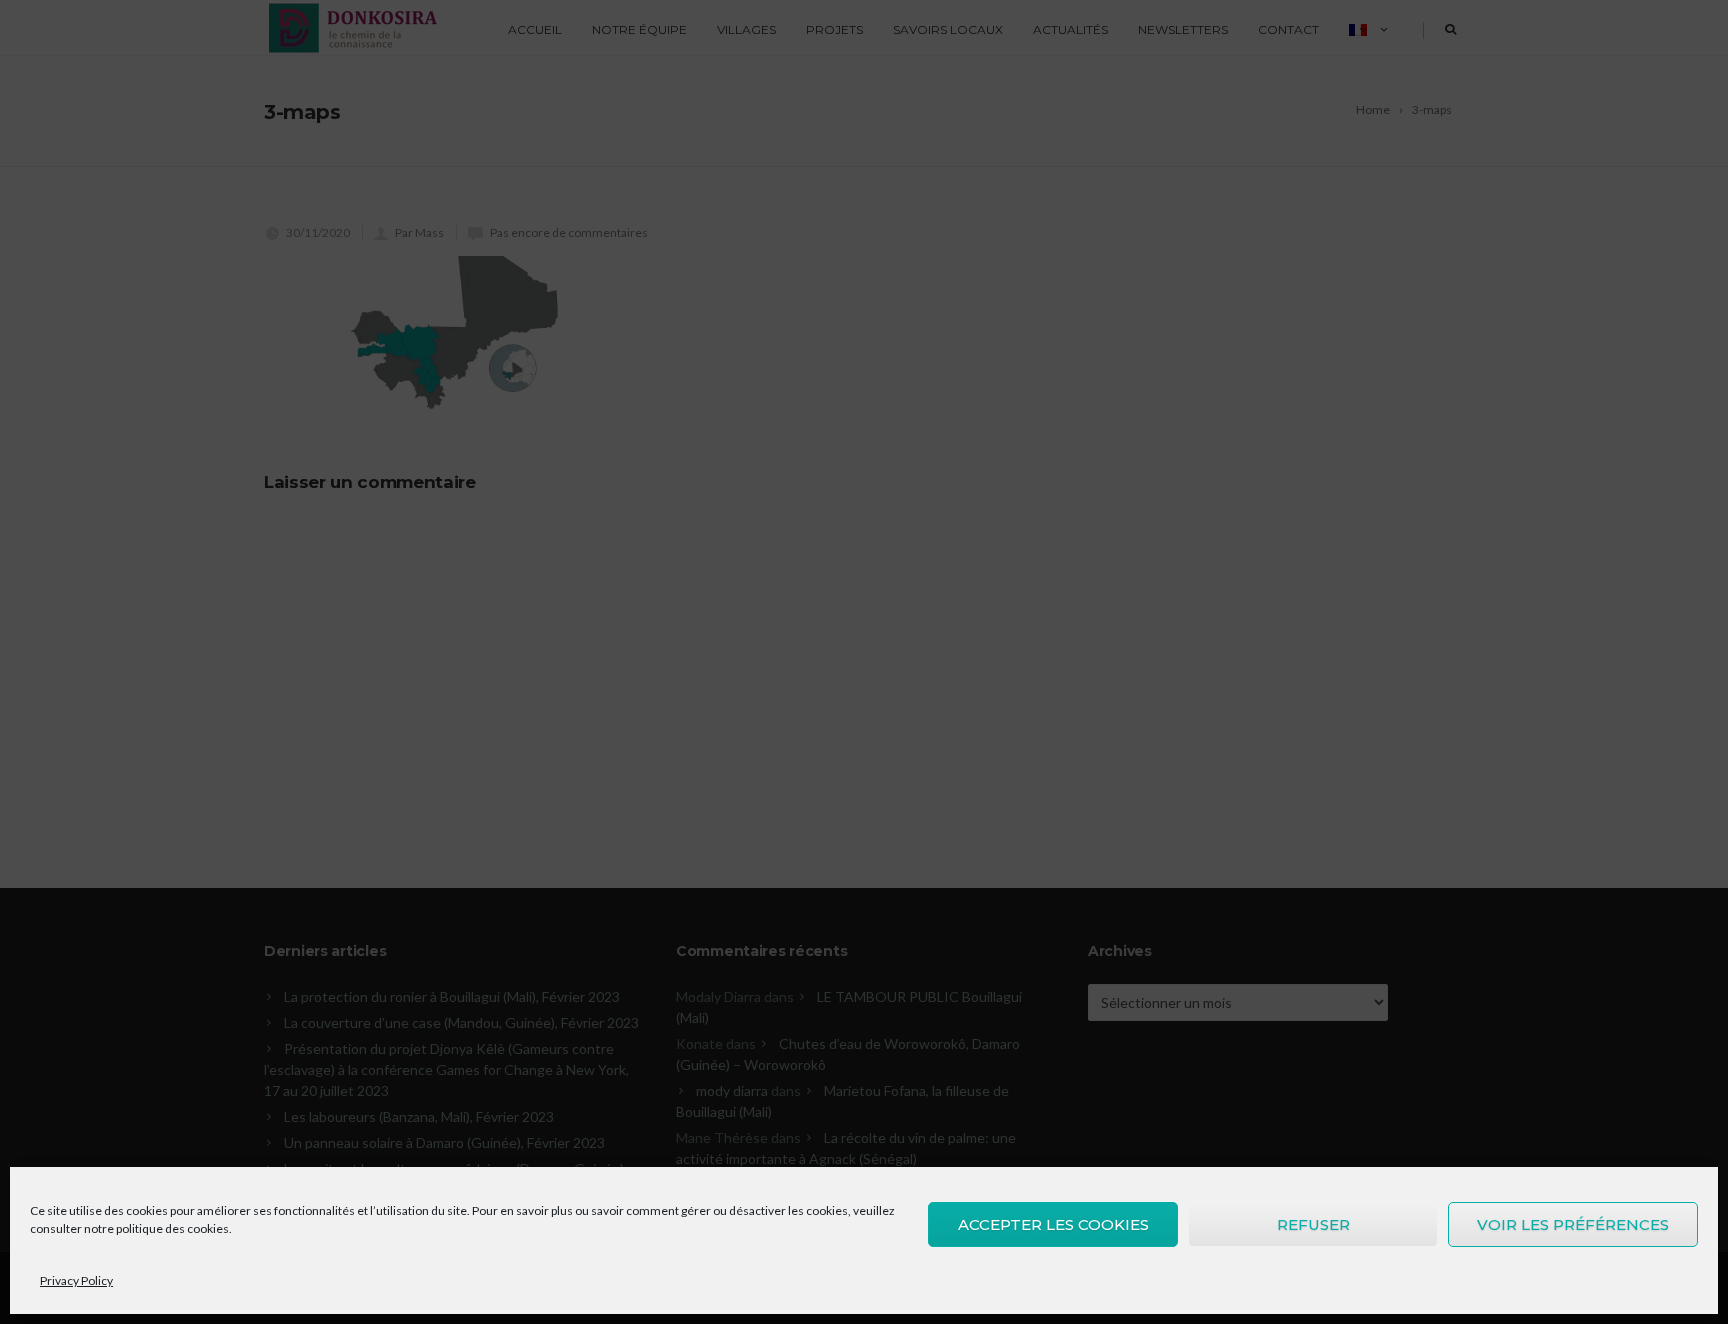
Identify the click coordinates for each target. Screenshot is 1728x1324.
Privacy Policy (76, 1280)
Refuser (1313, 1224)
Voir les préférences (1573, 1224)
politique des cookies (172, 1228)
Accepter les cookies (1053, 1224)
